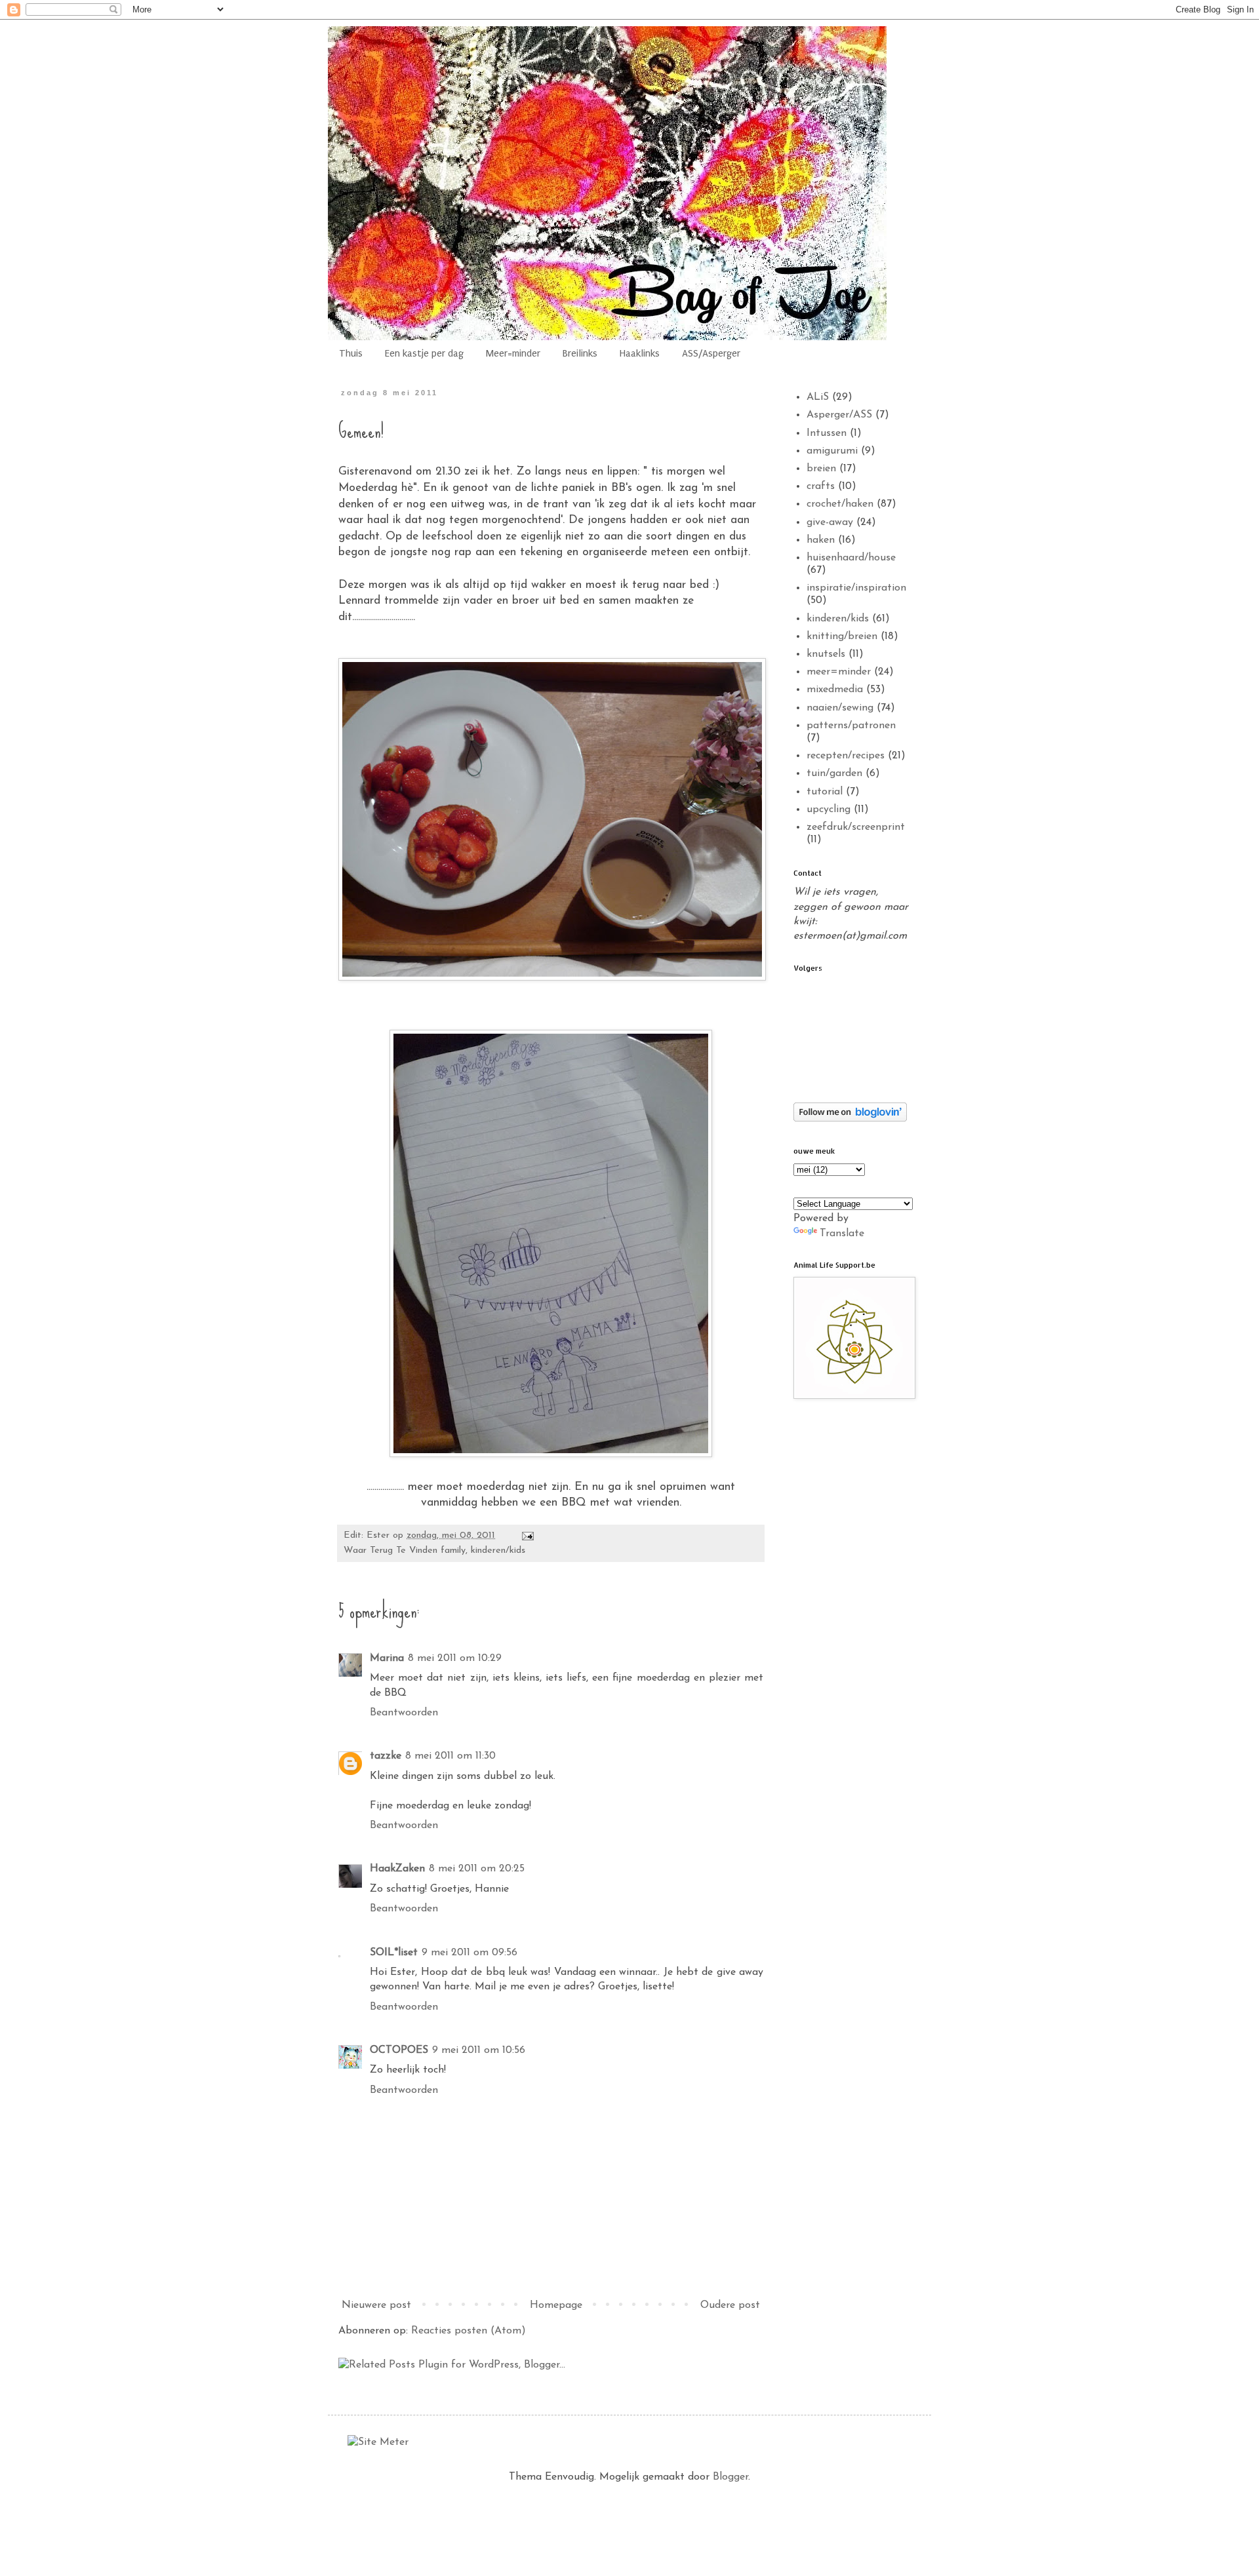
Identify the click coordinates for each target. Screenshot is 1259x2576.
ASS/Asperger (711, 353)
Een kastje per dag (424, 353)
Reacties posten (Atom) (469, 2331)
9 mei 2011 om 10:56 (479, 2050)
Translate (842, 1234)
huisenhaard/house (851, 558)
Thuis (351, 353)
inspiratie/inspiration (856, 588)
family (453, 1551)
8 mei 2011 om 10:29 (455, 1658)
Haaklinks (640, 353)
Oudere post (730, 2305)
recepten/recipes (846, 756)
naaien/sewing (840, 708)
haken (821, 540)
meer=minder (839, 672)
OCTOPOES (399, 2050)
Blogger (730, 2477)
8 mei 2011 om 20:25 (477, 1869)
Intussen (827, 433)
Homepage (556, 2305)
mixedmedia (835, 690)
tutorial (825, 792)
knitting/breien (842, 636)
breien (821, 469)
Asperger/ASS (839, 415)
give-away (830, 522)
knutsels (826, 654)
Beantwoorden (404, 1713)
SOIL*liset (394, 1953)
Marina (387, 1658)
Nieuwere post (376, 2305)
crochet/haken (840, 504)
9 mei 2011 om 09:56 (470, 1953)
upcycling (829, 810)
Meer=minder (513, 353)
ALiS (818, 397)
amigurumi (832, 451)
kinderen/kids (498, 1551)
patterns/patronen (851, 726)
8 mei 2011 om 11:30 (450, 1756)
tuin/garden (834, 773)
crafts (821, 486)
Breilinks (580, 353)
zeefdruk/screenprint (856, 827)
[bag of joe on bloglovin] (850, 1119)
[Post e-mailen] (527, 1535)
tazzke (386, 1756)
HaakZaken (397, 1869)
